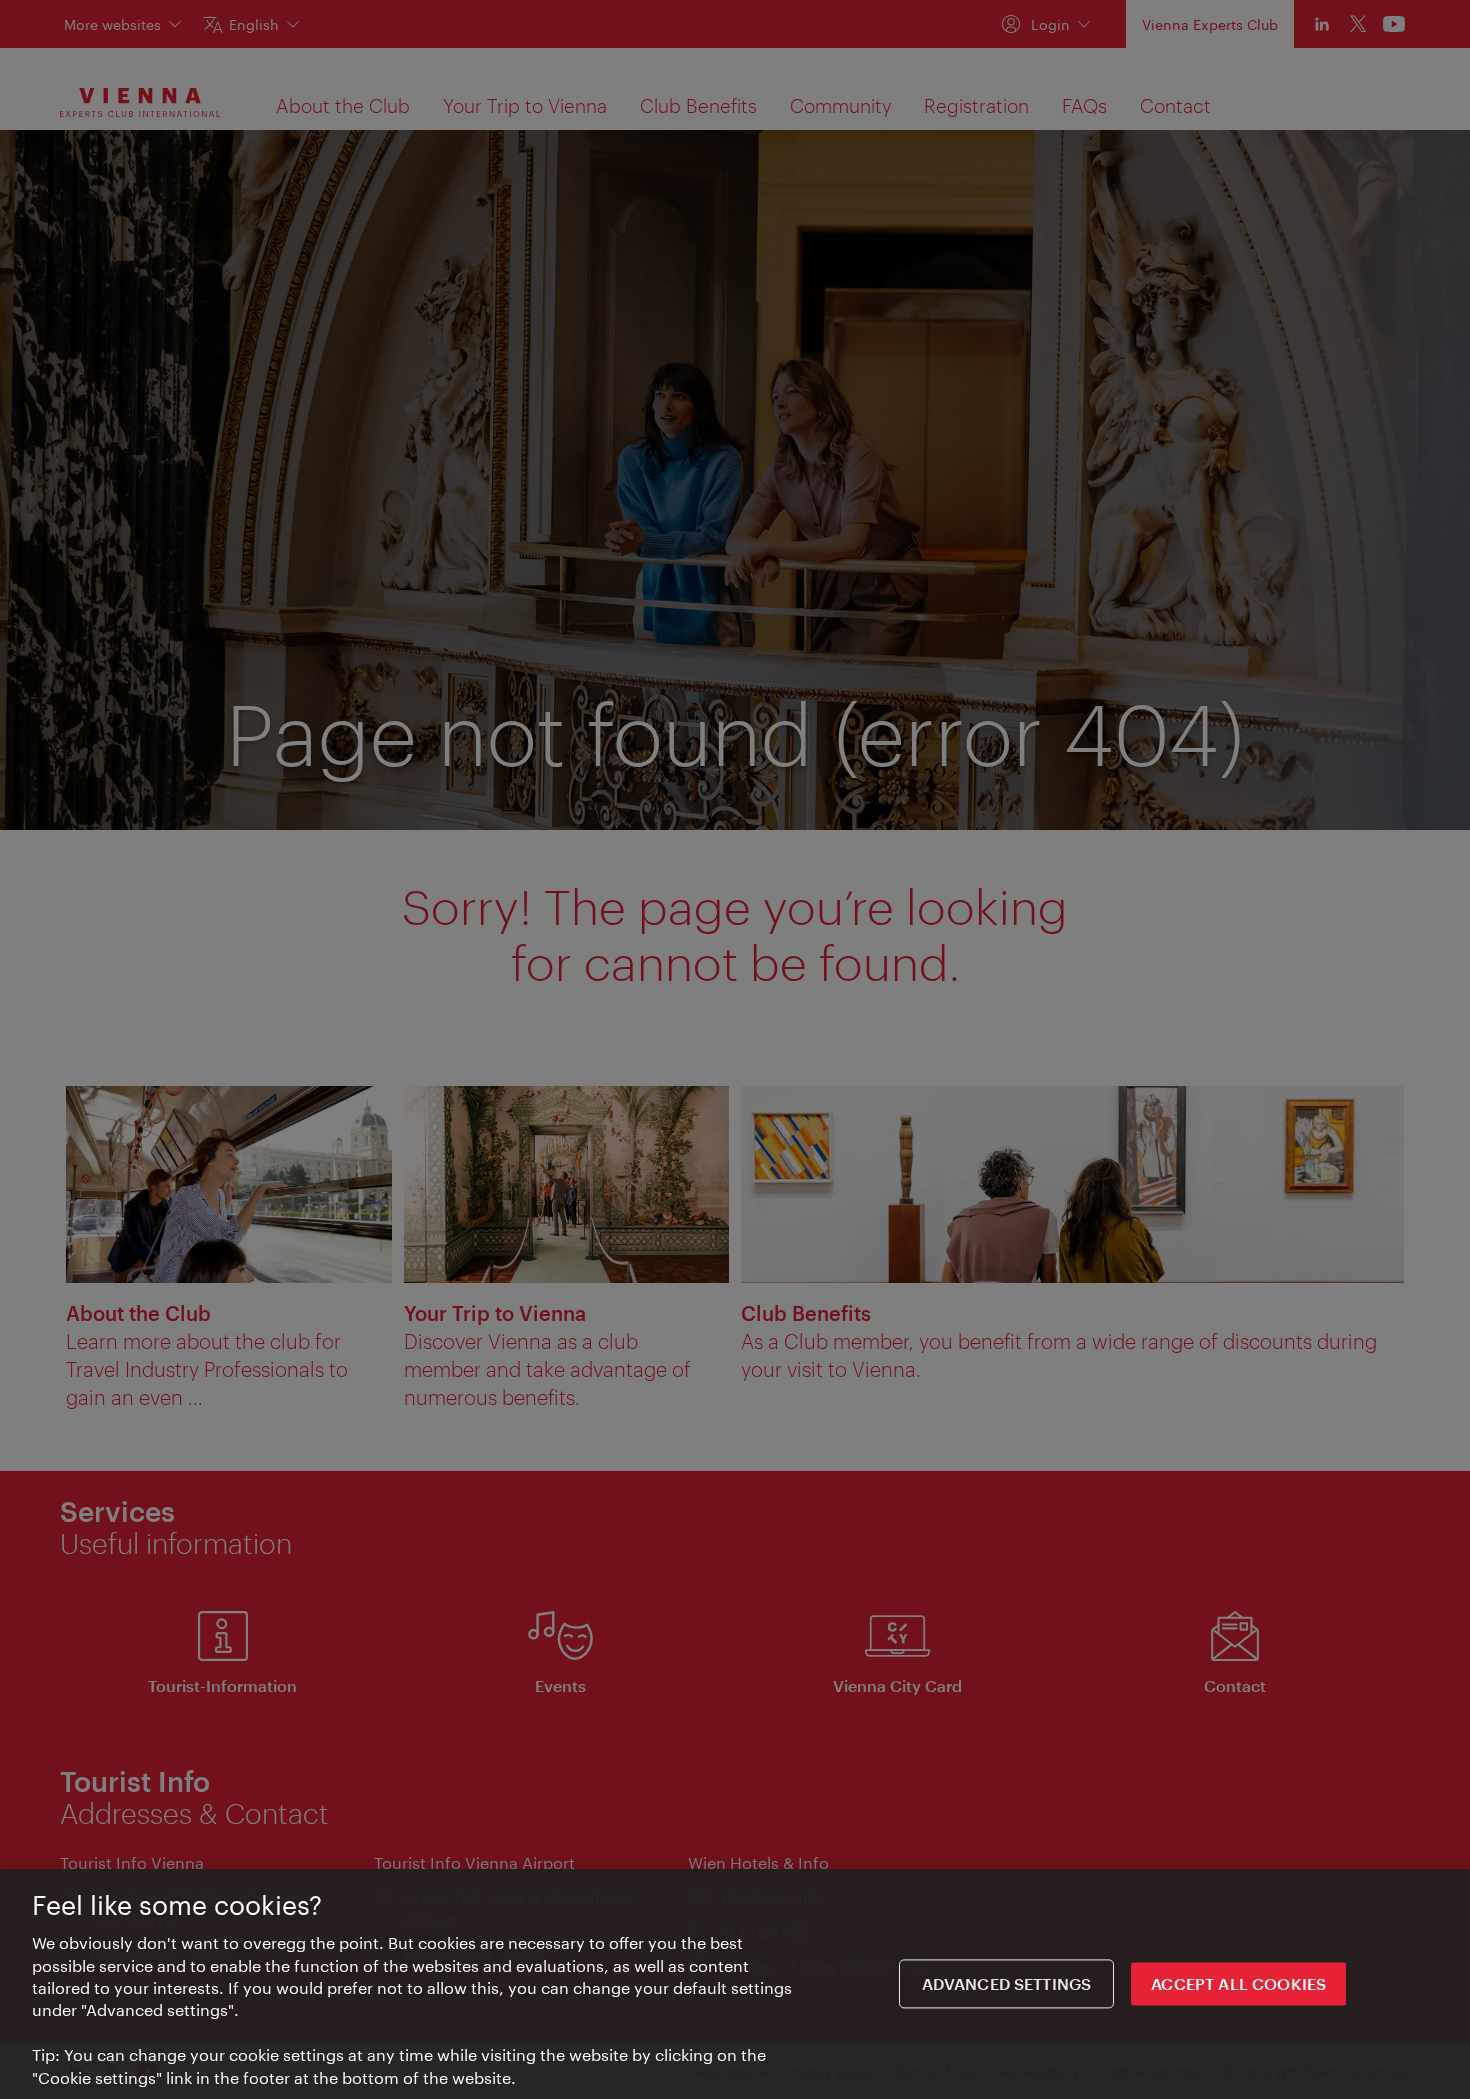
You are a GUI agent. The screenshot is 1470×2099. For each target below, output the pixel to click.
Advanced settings (1007, 1983)
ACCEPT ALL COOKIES (1238, 1983)
